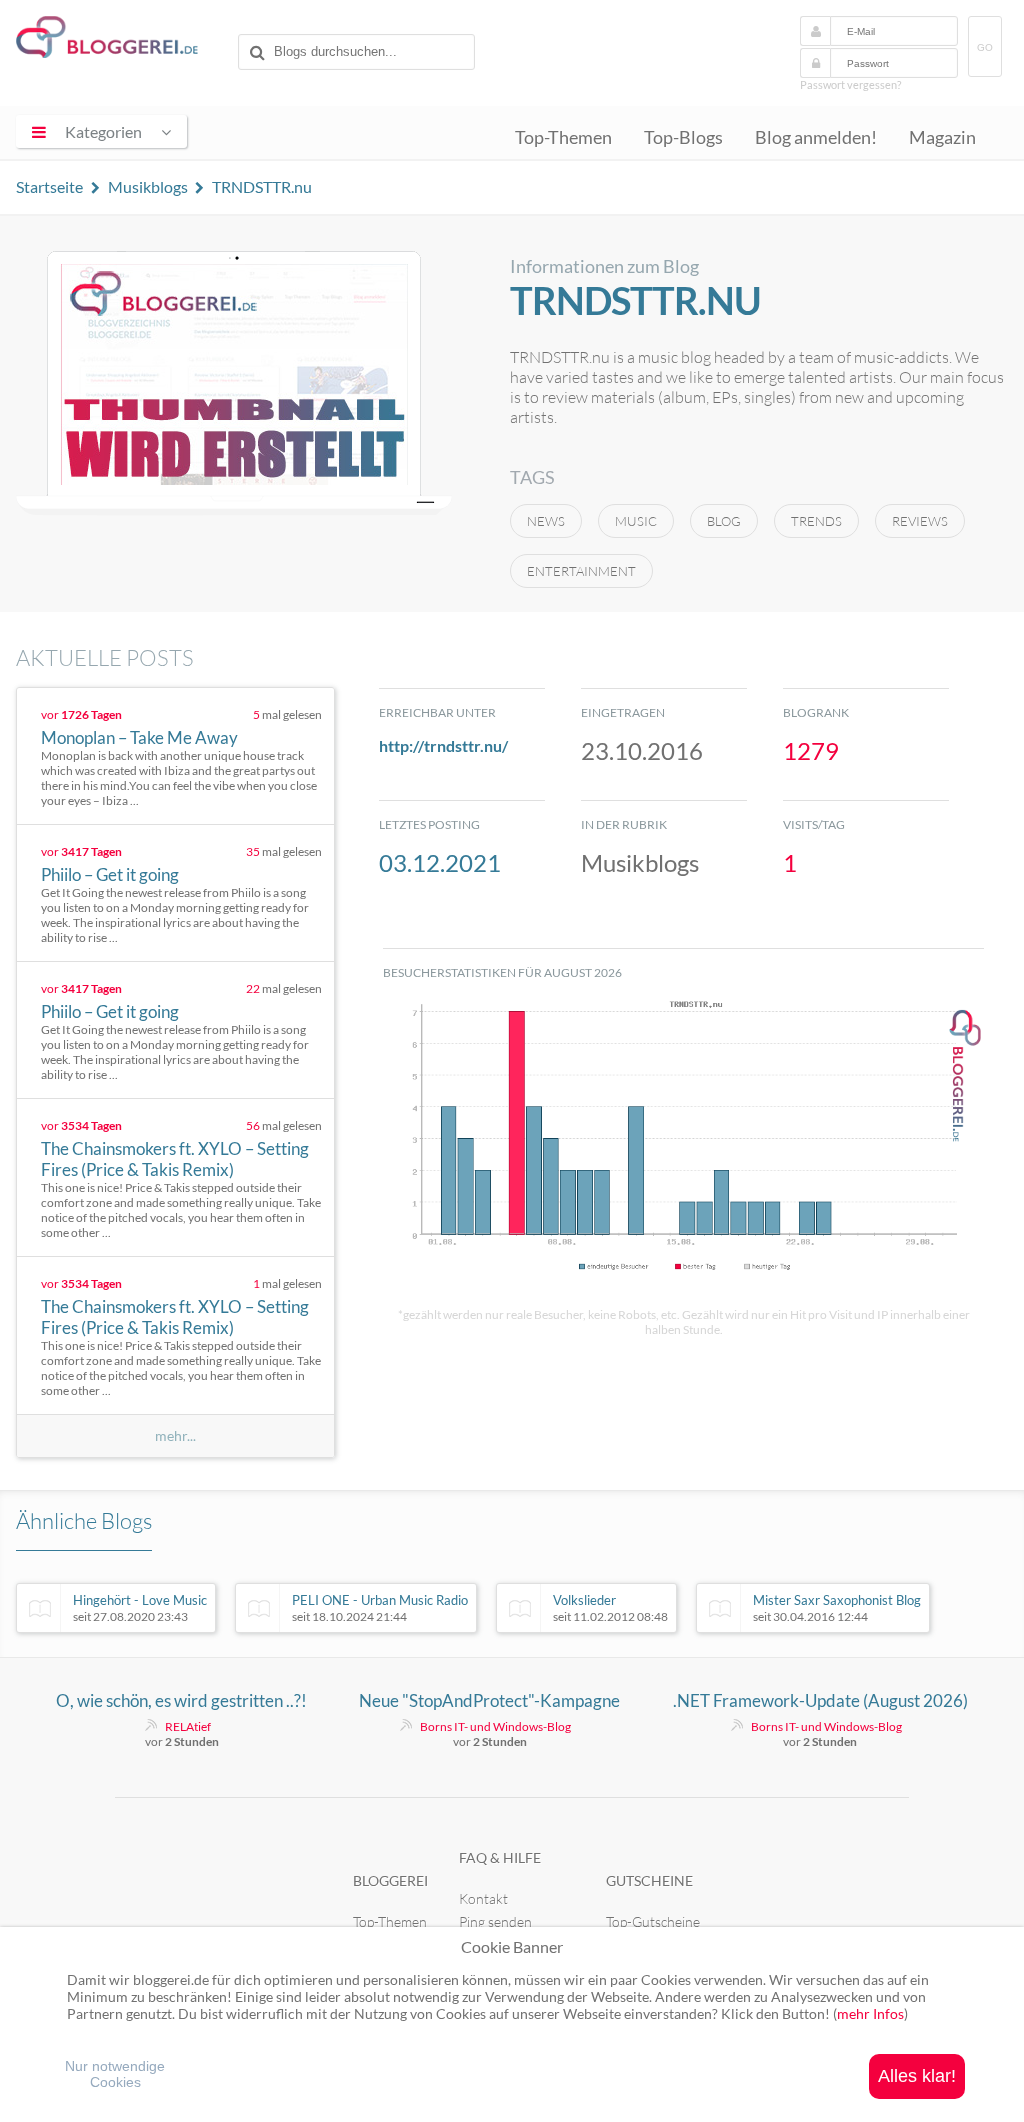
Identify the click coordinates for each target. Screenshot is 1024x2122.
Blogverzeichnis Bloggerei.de (123, 41)
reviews (920, 521)
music (636, 521)
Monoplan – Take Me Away (139, 737)
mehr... (175, 1436)
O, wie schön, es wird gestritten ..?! (181, 1700)
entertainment (581, 571)
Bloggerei (390, 1880)
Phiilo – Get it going (110, 874)
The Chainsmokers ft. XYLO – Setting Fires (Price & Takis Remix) (175, 1159)
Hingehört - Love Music (140, 1608)
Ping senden (495, 1921)
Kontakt (483, 1898)
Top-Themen (563, 137)
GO (985, 47)
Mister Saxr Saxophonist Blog (837, 1608)
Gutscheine (649, 1880)
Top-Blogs (683, 137)
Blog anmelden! (816, 137)
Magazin (942, 137)
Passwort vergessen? (850, 84)
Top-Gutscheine (653, 1921)
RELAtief (188, 1726)
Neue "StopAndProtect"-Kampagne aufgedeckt (489, 1701)
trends (816, 521)
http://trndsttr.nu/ (443, 745)
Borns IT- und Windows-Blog (495, 1726)
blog (724, 521)
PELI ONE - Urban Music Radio (380, 1608)
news (546, 521)
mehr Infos (870, 2013)
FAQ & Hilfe (500, 1857)
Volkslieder (610, 1608)
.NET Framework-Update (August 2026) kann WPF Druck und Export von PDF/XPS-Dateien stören (820, 1701)
